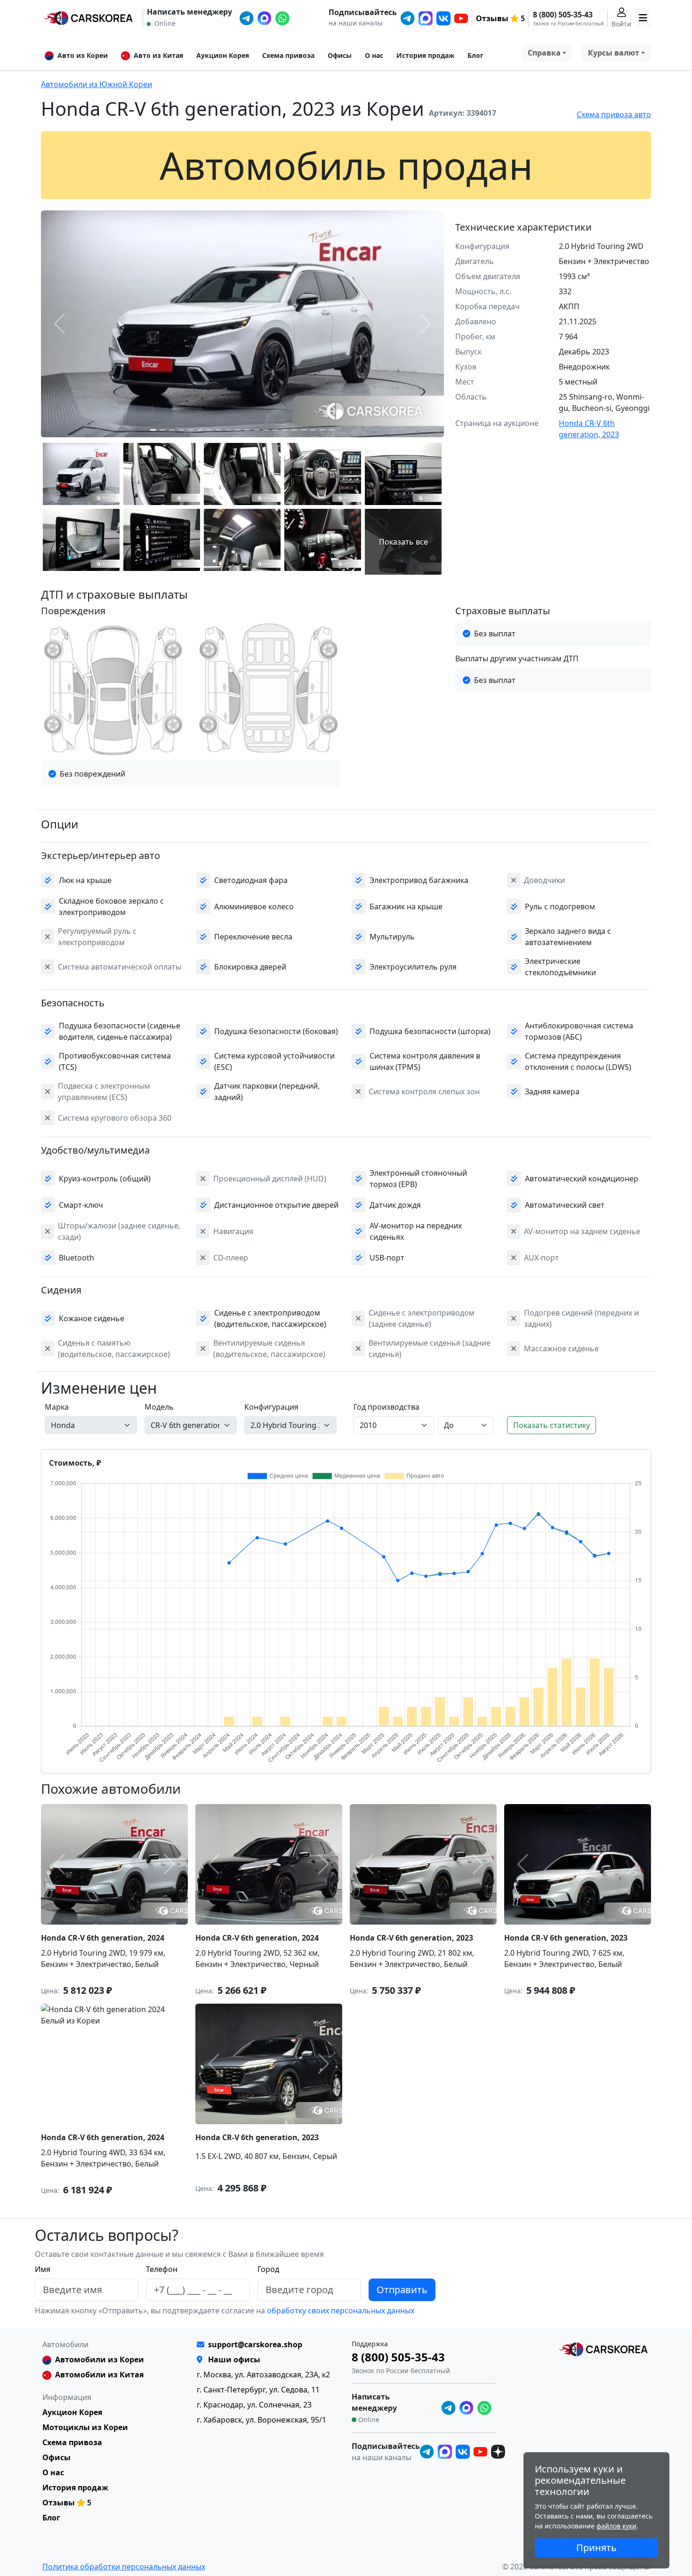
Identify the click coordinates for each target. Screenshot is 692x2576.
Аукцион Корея (223, 55)
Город (268, 2269)
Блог (475, 55)
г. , (263, 2375)
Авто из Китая (158, 55)
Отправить (402, 2290)
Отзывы (492, 18)
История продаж (425, 55)
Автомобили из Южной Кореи (97, 84)
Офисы (340, 55)
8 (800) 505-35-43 (563, 15)
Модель (159, 1407)
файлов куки (616, 2526)
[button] (153, 430)
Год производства (386, 1407)
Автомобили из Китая (99, 2375)
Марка (57, 1407)
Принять (596, 2548)
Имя (43, 2269)
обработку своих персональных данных (340, 2311)
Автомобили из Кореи (100, 2359)
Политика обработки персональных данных (124, 2567)
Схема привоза (288, 55)
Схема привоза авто (614, 114)
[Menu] (643, 18)
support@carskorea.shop (255, 2344)
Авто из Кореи (83, 55)
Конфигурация (271, 1407)
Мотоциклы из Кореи (85, 2427)
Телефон (162, 2269)
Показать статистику (551, 1425)
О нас (374, 55)
